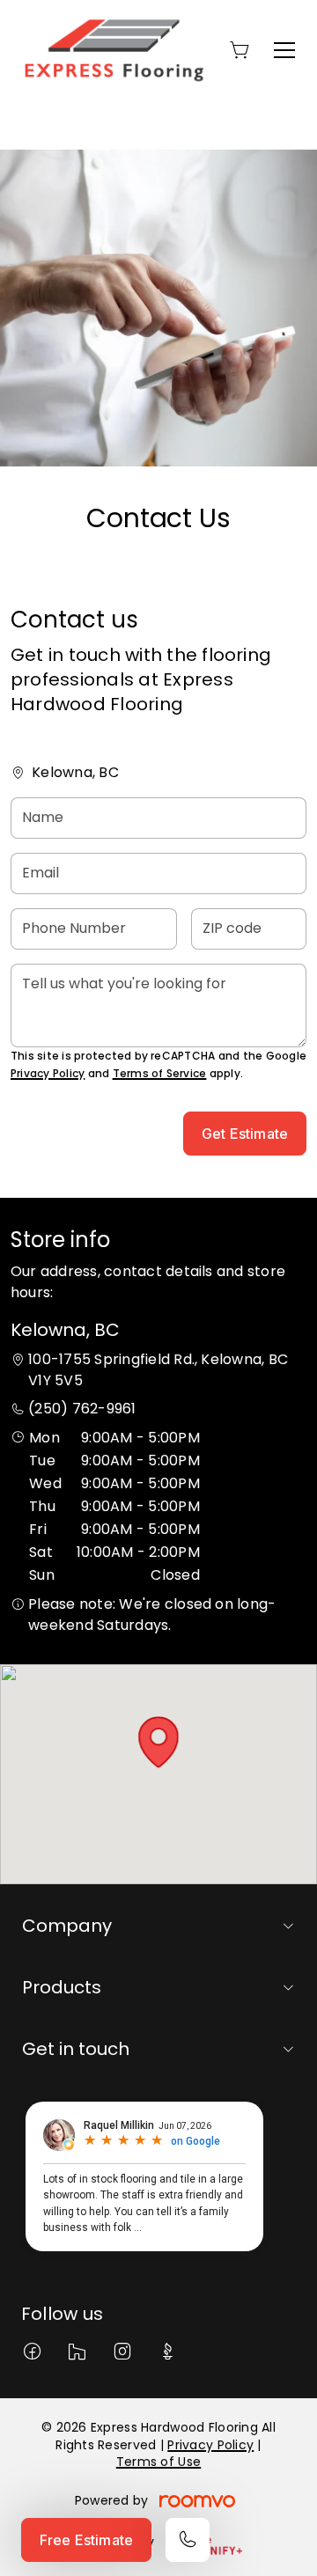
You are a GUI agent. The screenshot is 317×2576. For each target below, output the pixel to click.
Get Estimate (245, 1134)
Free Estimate (86, 2540)
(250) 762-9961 (82, 1409)
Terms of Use (158, 2462)
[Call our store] (188, 2540)
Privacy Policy (48, 1073)
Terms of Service (160, 1073)
